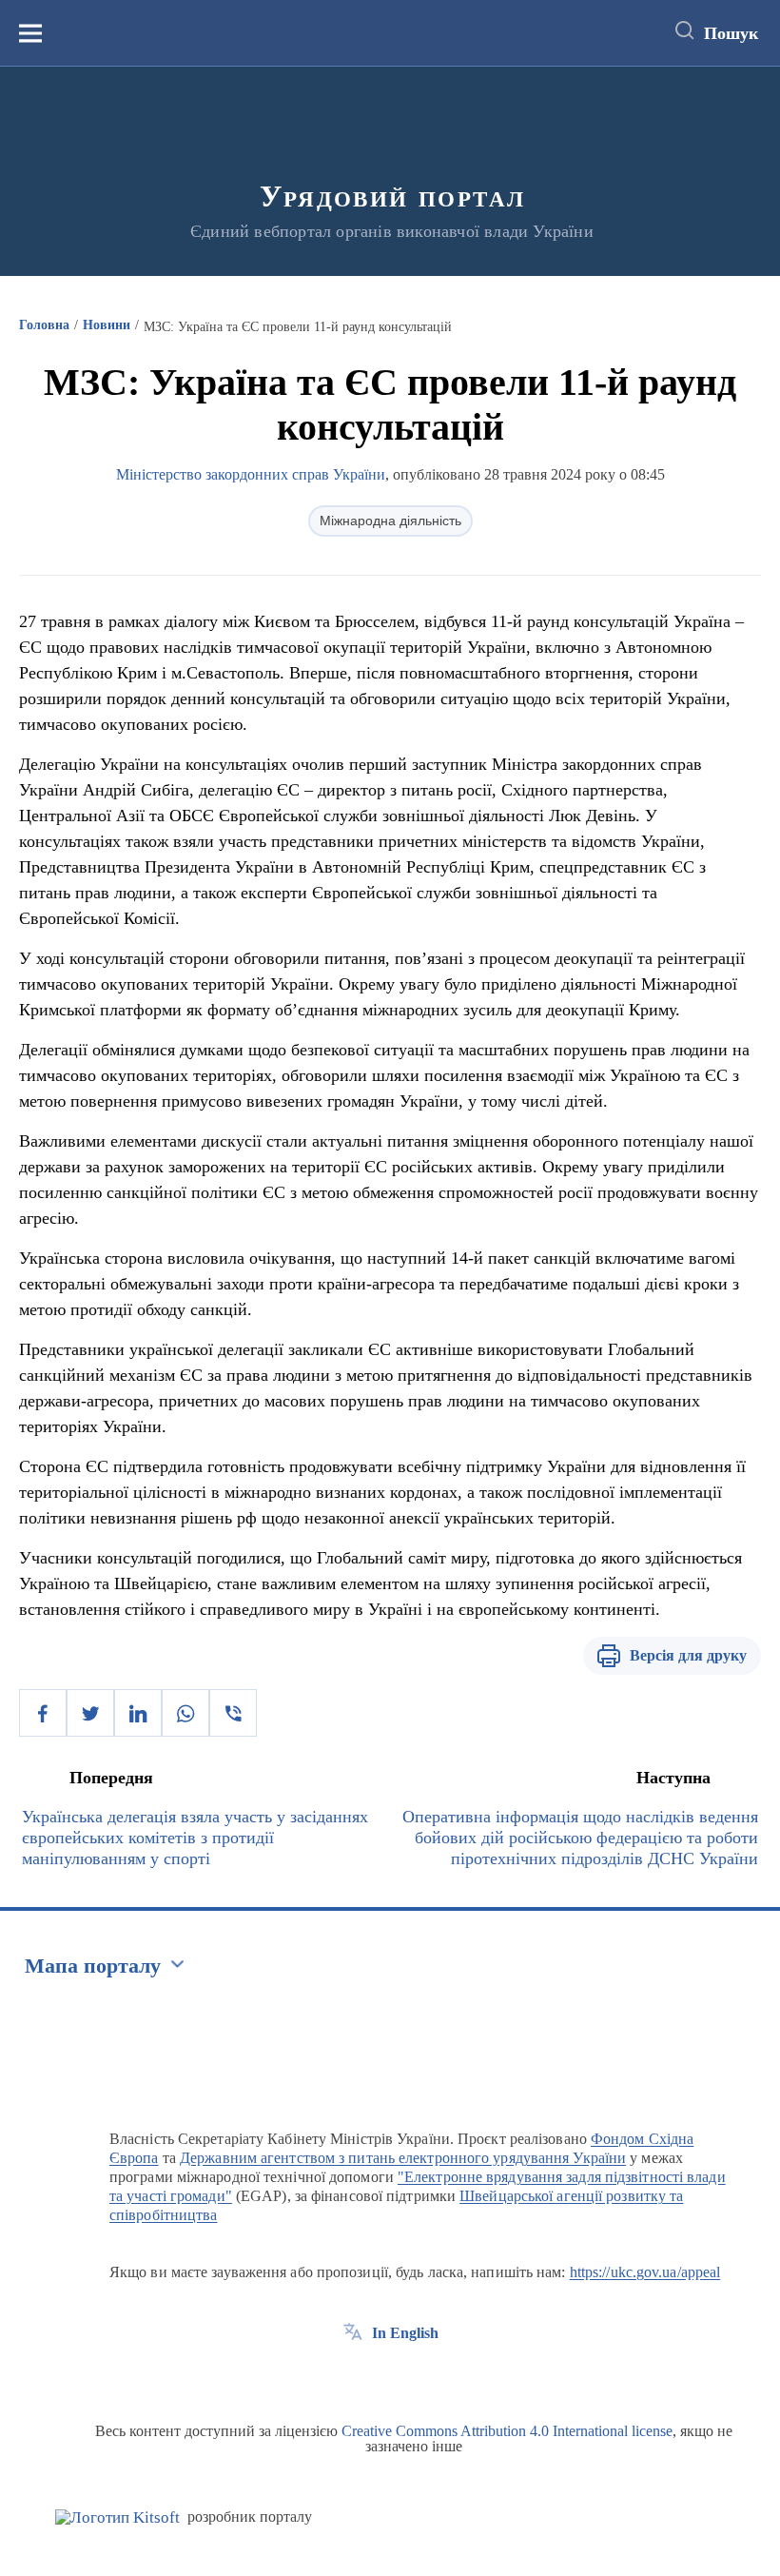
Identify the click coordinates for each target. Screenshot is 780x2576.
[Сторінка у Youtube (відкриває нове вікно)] (423, 2376)
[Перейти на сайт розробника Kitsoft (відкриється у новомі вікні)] (117, 2517)
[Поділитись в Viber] (233, 1713)
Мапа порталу (93, 1966)
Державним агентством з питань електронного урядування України (403, 2158)
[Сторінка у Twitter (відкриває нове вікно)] (388, 2376)
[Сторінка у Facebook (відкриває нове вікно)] (353, 2376)
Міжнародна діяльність (390, 521)
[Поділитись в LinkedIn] (138, 1713)
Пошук (731, 33)
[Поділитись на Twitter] (90, 1713)
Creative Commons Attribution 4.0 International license (507, 2431)
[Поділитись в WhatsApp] (185, 1713)
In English (405, 2333)
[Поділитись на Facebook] (43, 1713)
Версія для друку (688, 1655)
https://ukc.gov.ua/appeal (645, 2272)
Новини (107, 325)
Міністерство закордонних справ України (251, 474)
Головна (44, 325)
